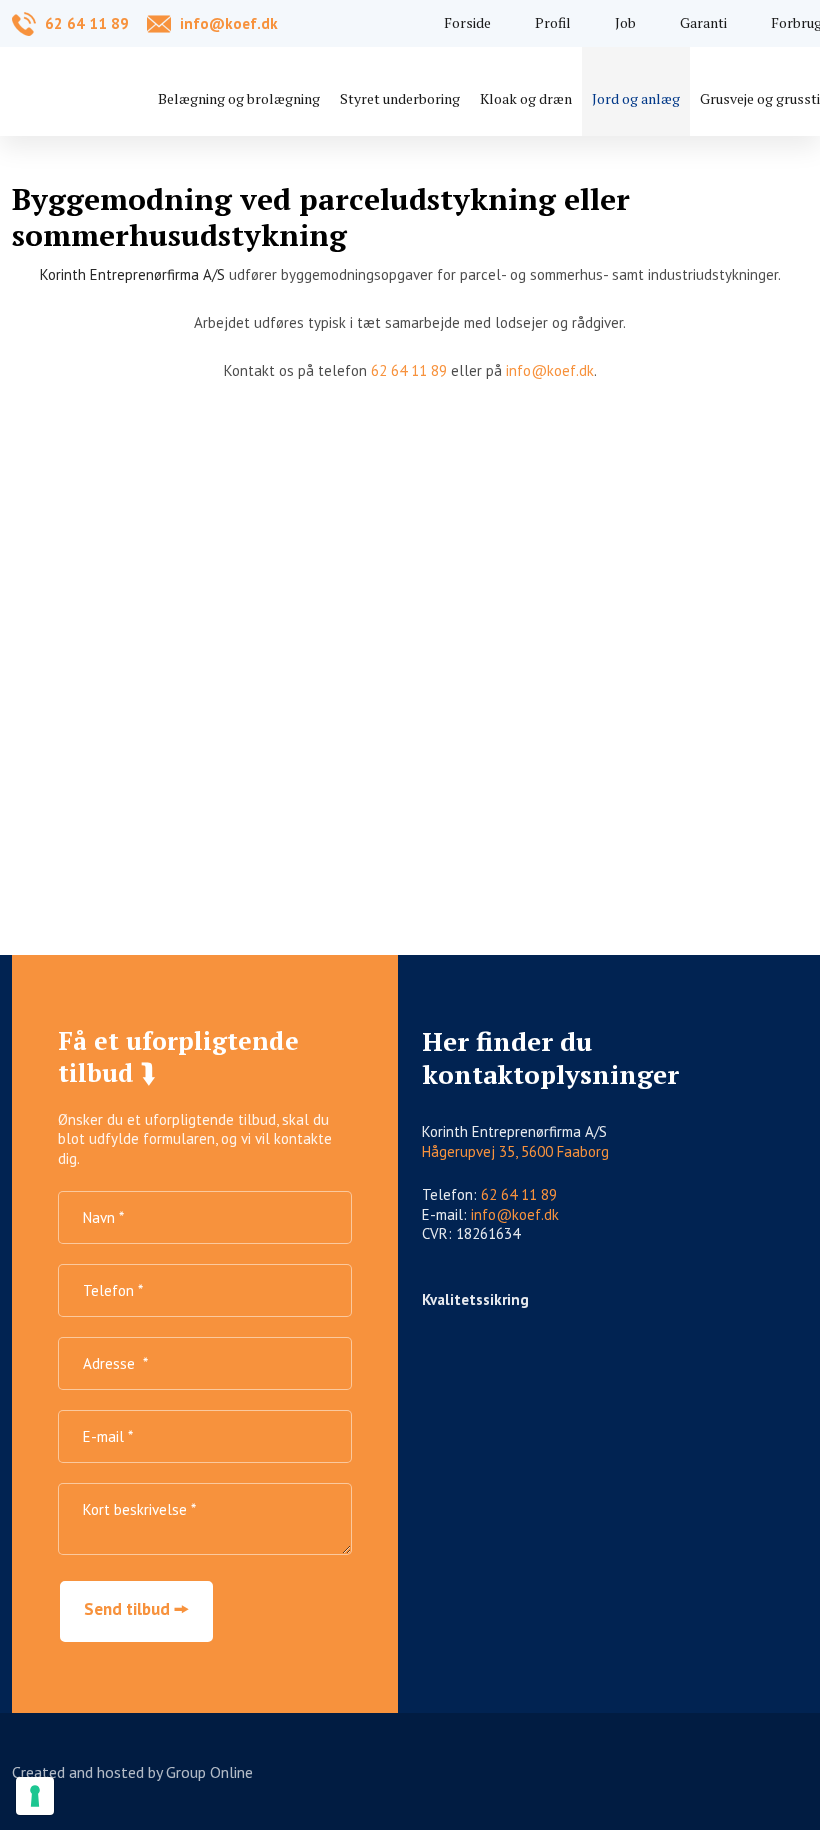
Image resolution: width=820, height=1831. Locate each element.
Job (625, 22)
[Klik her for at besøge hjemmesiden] (563, 1382)
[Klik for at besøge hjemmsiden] (768, 1379)
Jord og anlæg (636, 98)
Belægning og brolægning (239, 98)
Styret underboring (400, 98)
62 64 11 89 (409, 370)
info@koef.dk (550, 370)
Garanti (703, 22)
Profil (553, 22)
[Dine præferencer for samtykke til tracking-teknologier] (35, 1796)
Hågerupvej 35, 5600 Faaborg (515, 1151)
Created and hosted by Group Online (132, 1772)
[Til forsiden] (111, 89)
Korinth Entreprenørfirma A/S (132, 274)
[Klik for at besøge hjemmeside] (461, 1382)
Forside (467, 22)
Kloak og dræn (526, 98)
